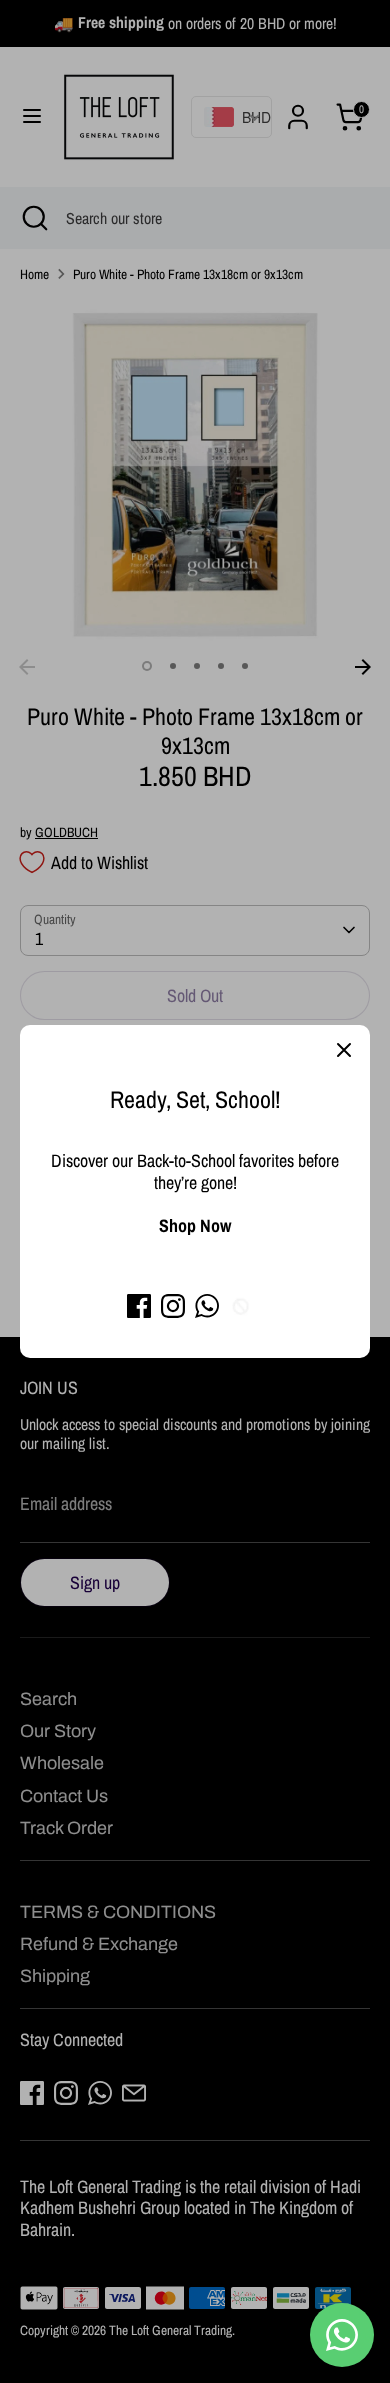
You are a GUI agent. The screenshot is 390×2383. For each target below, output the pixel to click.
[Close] (344, 1051)
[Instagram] (173, 1306)
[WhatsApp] (207, 1306)
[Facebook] (139, 1306)
